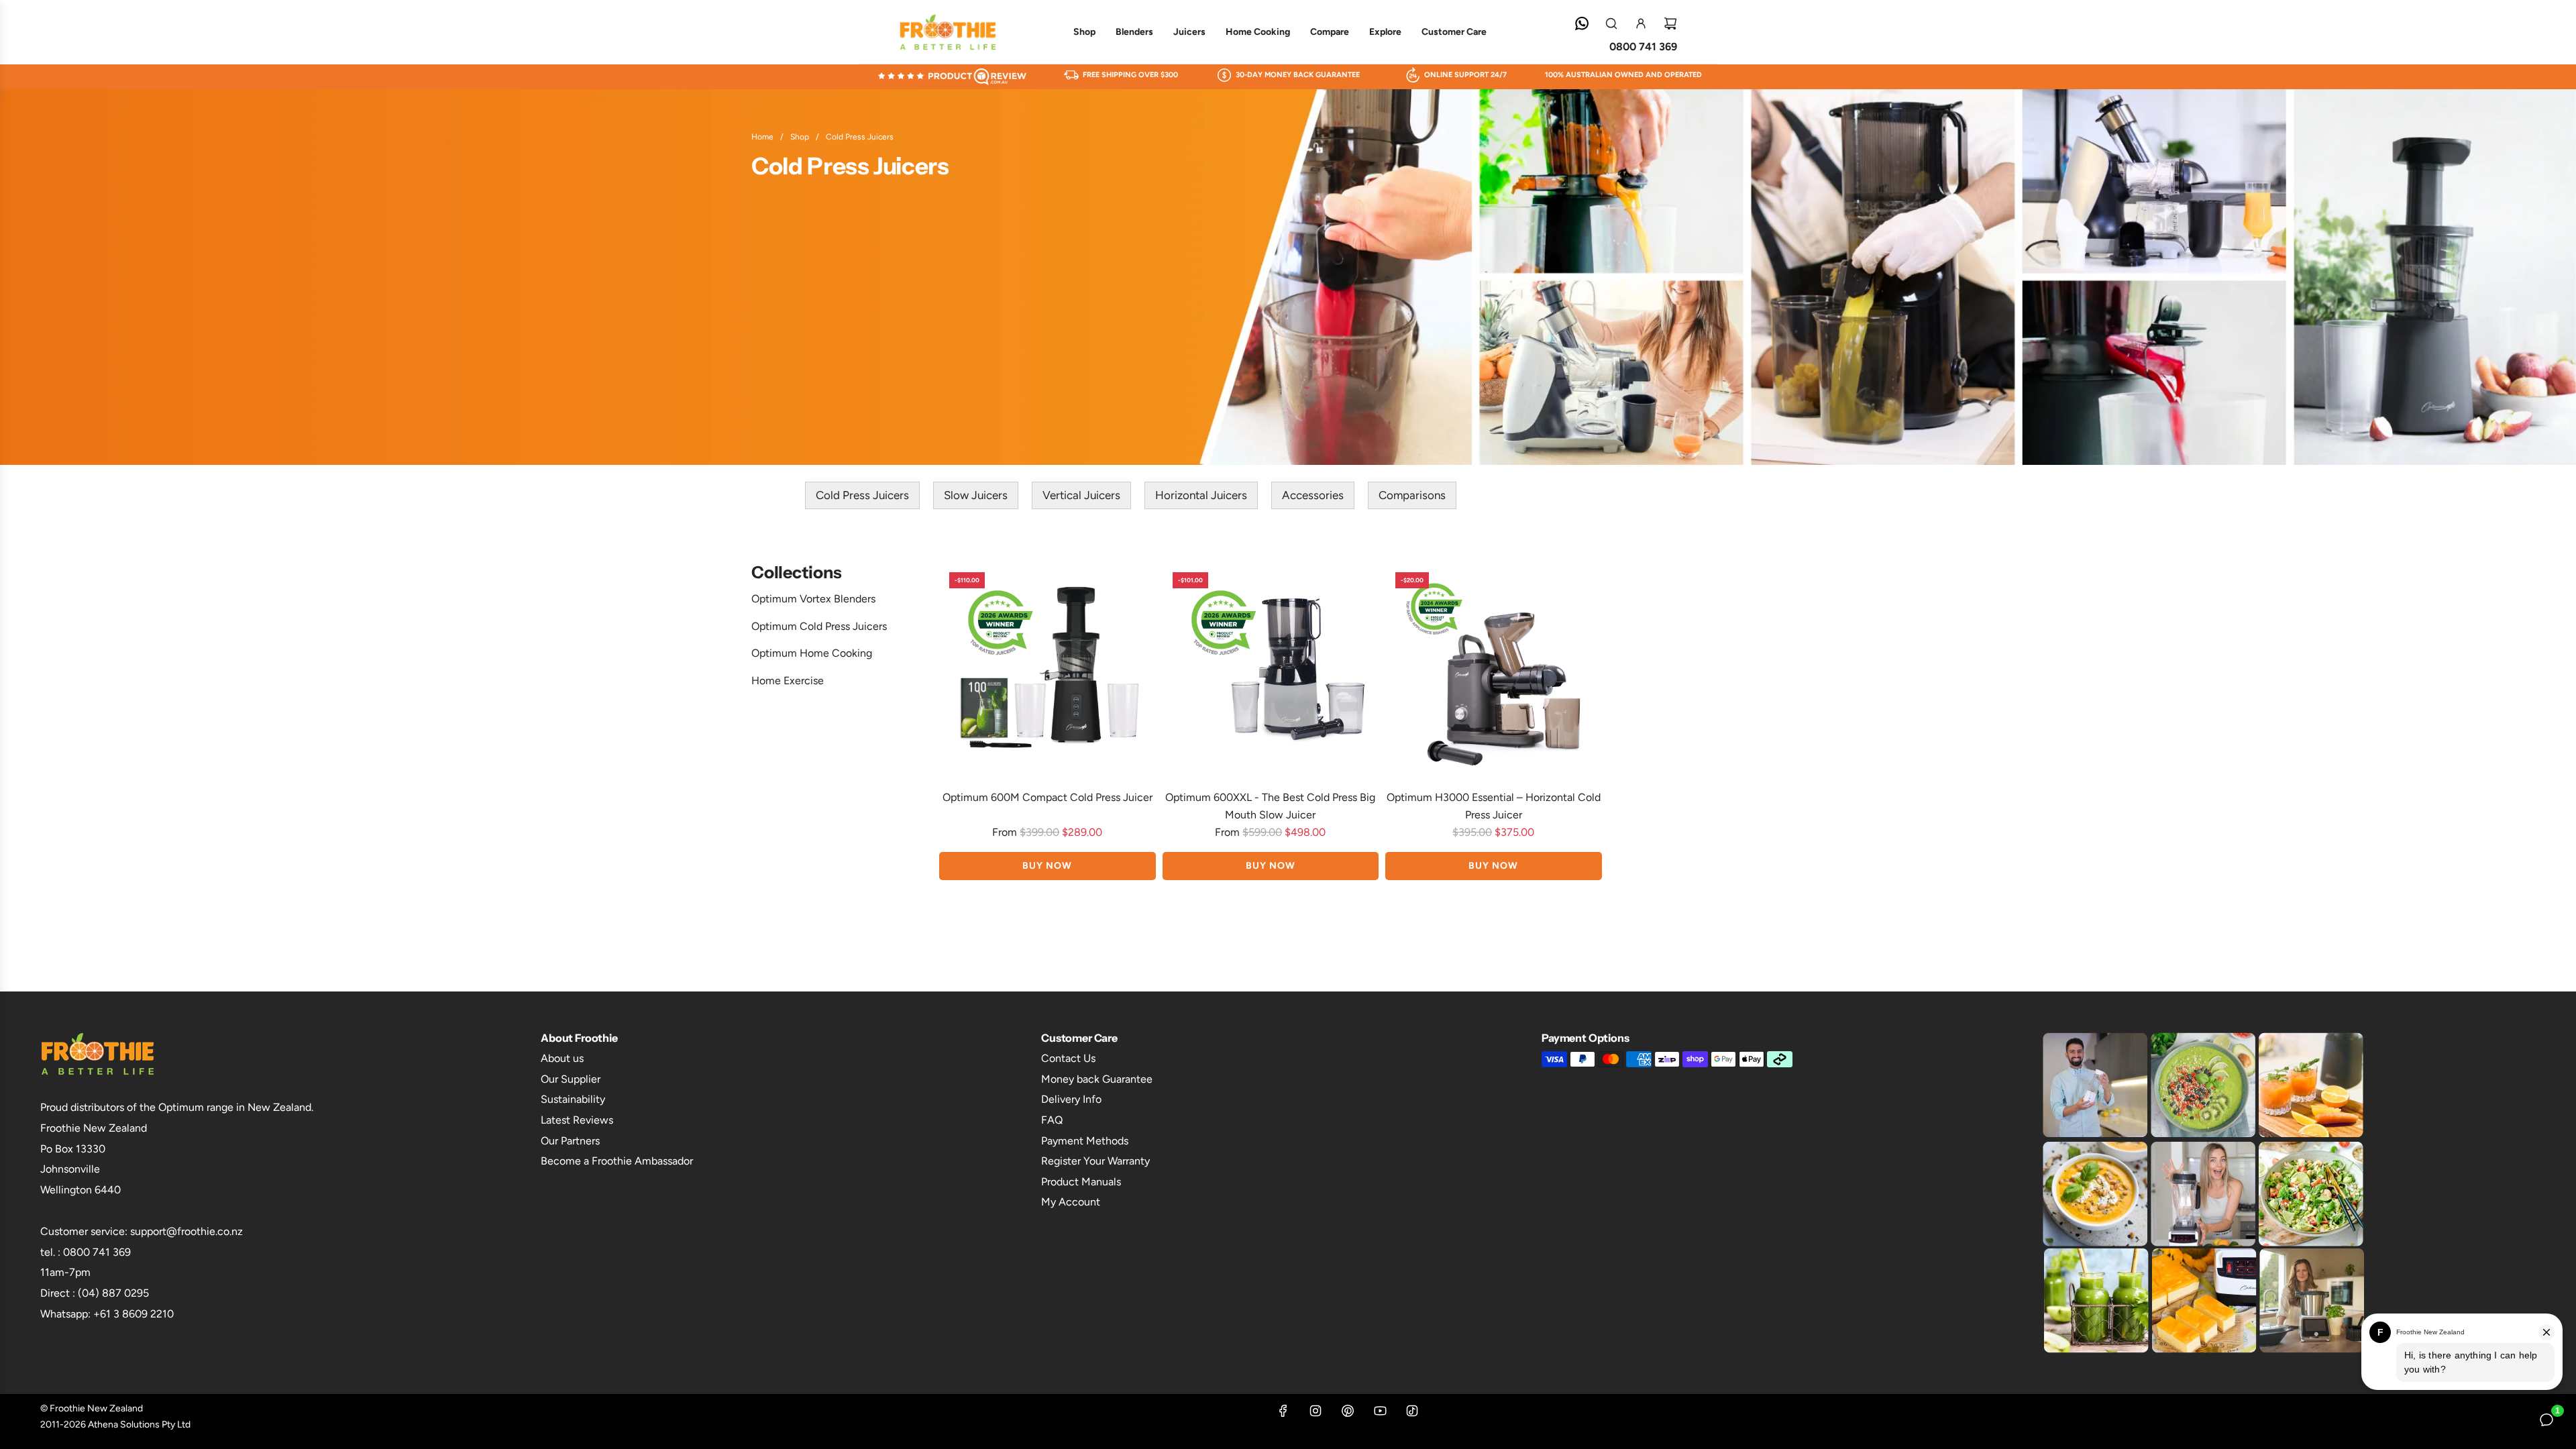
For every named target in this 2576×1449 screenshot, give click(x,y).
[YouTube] (1380, 1415)
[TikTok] (1412, 1415)
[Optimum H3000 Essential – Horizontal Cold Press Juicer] (1494, 670)
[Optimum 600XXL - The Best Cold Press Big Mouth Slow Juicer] (1271, 670)
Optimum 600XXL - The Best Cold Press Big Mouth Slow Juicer (1270, 806)
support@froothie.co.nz (186, 1231)
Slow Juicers (976, 495)
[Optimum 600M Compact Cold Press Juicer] (1048, 670)
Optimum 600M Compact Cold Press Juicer (1048, 797)
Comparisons (1412, 495)
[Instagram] (1316, 1415)
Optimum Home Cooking (812, 653)
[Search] (1611, 23)
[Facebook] (1283, 1415)
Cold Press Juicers (862, 495)
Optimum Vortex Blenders (813, 599)
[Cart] (1670, 23)
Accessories (1313, 495)
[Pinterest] (1348, 1415)
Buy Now (1047, 866)
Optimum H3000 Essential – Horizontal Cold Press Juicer (1494, 806)
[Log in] (1641, 23)
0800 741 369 (1643, 47)
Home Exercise (788, 681)
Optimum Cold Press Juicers (819, 626)
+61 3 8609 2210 (133, 1314)
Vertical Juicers (1081, 495)
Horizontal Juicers (1201, 495)
